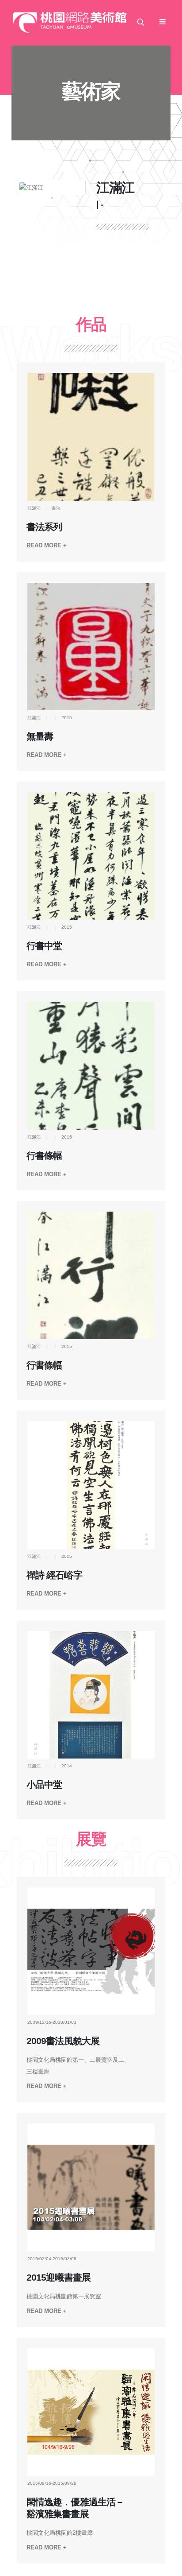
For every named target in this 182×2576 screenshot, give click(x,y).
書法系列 (44, 527)
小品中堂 (44, 1785)
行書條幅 (44, 1156)
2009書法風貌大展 (63, 2041)
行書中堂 (44, 946)
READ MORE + (47, 545)
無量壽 (40, 736)
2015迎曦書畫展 (58, 2278)
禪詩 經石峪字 (54, 1575)
